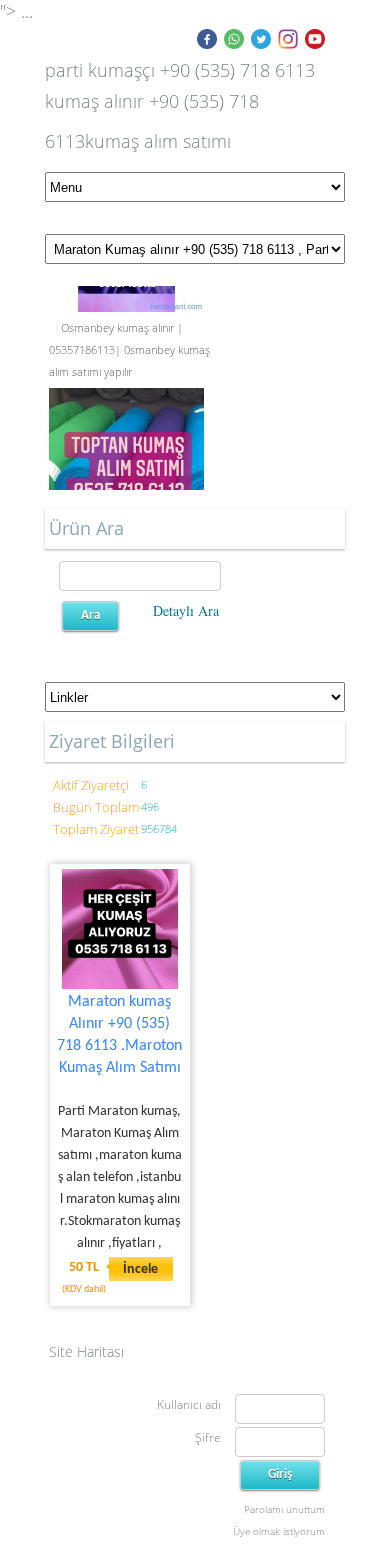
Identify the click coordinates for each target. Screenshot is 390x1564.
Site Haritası (86, 1351)
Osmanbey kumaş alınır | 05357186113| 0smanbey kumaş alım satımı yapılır (129, 348)
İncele (140, 1269)
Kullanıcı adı (189, 1404)
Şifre (208, 1437)
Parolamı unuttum (284, 1509)
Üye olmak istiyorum (279, 1531)
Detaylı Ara (186, 610)
